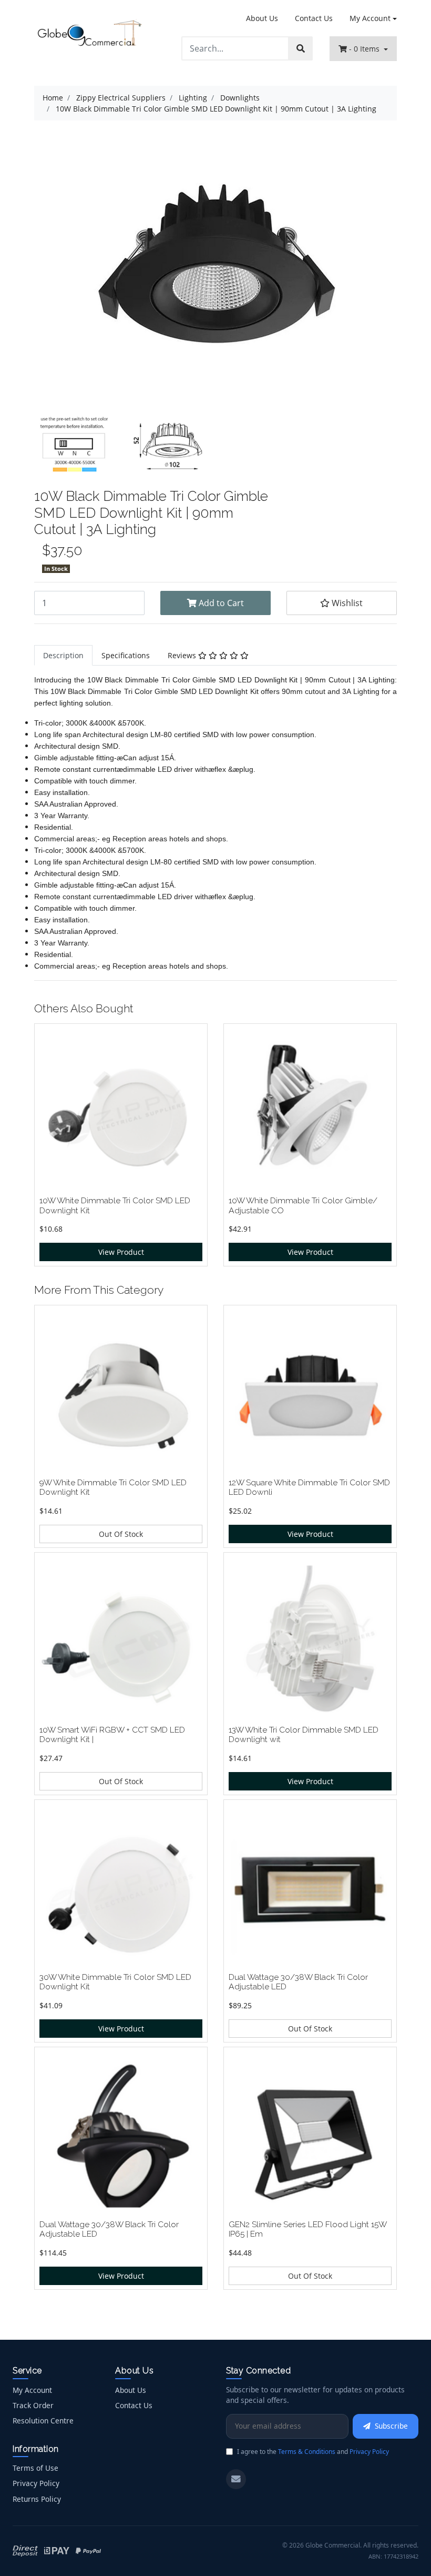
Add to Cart (220, 603)
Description (63, 655)
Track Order (33, 2405)
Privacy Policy (36, 2483)
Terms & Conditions (307, 2452)
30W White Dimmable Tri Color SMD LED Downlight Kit (115, 1982)
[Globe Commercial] (89, 34)
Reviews (183, 655)
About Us (262, 18)
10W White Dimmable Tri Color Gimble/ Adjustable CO (303, 1205)
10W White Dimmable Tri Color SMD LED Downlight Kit (115, 1205)
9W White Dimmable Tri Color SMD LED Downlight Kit (113, 1487)
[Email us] (236, 2479)
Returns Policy (37, 2499)
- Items (365, 49)
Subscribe (391, 2426)
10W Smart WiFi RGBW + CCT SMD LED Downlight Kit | (112, 1735)
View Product (121, 1252)
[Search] (301, 48)
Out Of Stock (121, 1534)
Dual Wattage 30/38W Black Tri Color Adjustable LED (298, 1982)
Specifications (126, 655)
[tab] (63, 655)
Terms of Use (35, 2468)
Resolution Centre (43, 2421)
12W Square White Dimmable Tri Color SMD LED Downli (309, 1487)
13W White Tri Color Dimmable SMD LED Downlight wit (304, 1735)
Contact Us (314, 18)
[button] (342, 603)
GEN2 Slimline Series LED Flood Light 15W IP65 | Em (307, 2229)
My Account (370, 18)
